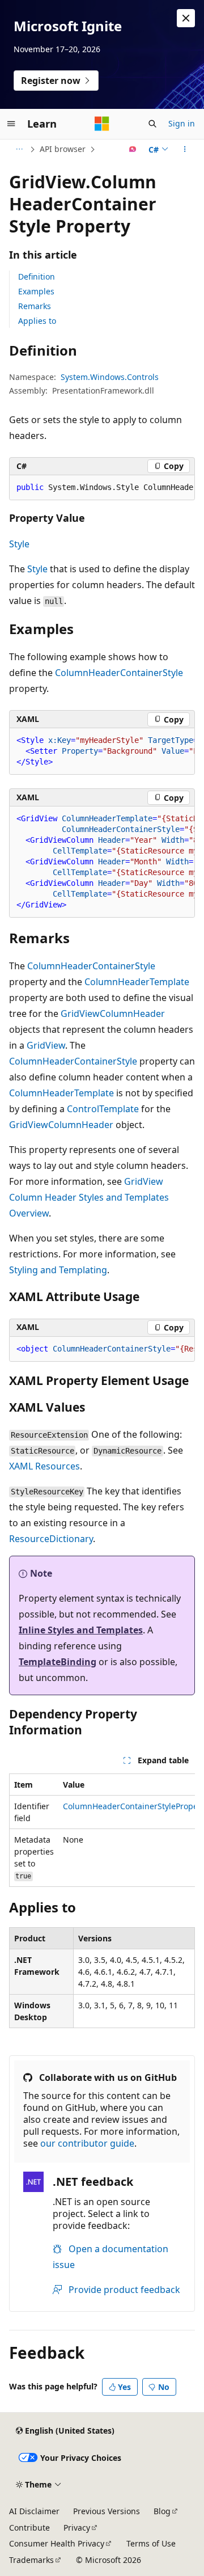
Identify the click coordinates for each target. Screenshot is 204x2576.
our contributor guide (87, 2143)
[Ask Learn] (133, 149)
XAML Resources (44, 1466)
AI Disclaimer (34, 2511)
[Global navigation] (11, 124)
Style (19, 544)
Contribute (29, 2528)
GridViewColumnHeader (113, 1013)
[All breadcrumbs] (19, 149)
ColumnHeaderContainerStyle (119, 673)
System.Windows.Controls (110, 377)
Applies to (37, 321)
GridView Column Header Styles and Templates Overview (89, 1197)
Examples (36, 291)
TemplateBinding (58, 1662)
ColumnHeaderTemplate (137, 982)
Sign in (182, 123)
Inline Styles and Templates (81, 1630)
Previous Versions (107, 2511)
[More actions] (185, 149)
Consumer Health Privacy (57, 2543)
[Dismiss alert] (186, 18)
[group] (102, 488)
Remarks (35, 306)
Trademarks (31, 2560)
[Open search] (152, 124)
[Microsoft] (102, 124)
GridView (46, 1045)
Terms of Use (151, 2543)
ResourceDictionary (51, 1539)
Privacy (77, 2528)
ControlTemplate (103, 1109)
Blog (162, 2511)
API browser (63, 149)
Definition (37, 276)
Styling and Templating (58, 1270)
